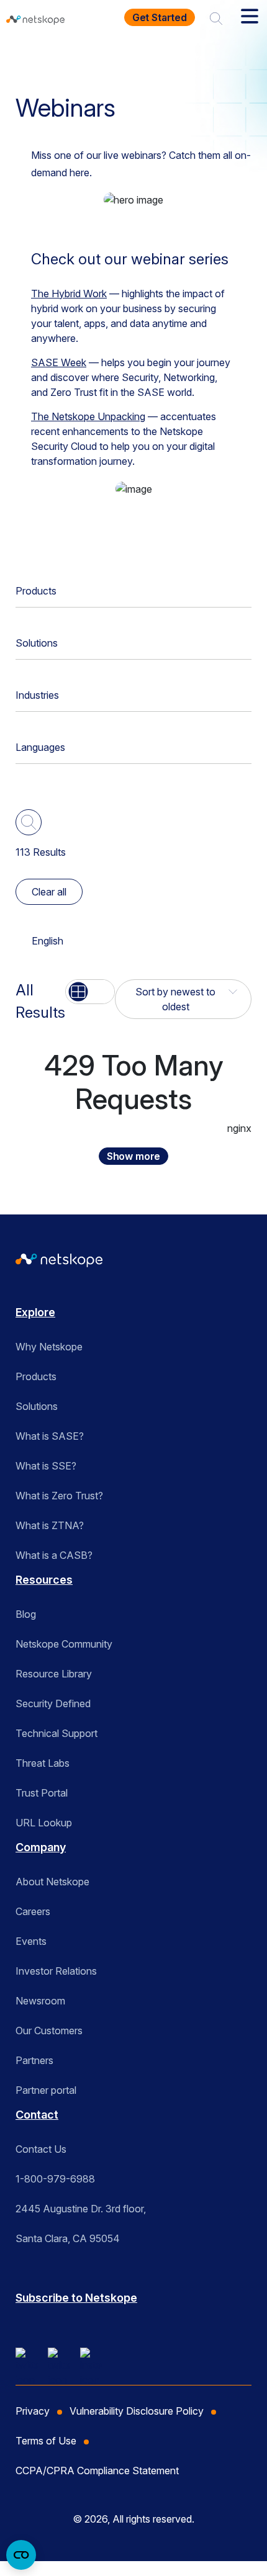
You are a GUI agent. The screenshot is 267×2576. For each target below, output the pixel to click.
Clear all (49, 892)
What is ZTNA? (50, 1525)
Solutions (37, 643)
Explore (35, 1312)
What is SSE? (46, 1466)
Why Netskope (49, 1347)
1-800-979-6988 (55, 2179)
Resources (118, 58)
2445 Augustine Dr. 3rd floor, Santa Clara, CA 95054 (81, 2224)
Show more (134, 1156)
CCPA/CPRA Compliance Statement (97, 2471)
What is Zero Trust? (59, 1496)
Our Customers (49, 2031)
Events (31, 1941)
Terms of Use (46, 2441)
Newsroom (40, 2001)
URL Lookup (44, 1823)
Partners (34, 2060)
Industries (37, 695)
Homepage (48, 58)
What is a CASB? (54, 1555)
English (48, 941)
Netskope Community (64, 1644)
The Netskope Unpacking (88, 416)
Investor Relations (56, 1971)
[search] (216, 17)
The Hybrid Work (69, 294)
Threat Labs (43, 1763)
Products (36, 591)
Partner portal (46, 2090)
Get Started (160, 17)
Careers (33, 1911)
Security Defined (53, 1703)
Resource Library (54, 1674)
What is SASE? (50, 1436)
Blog (26, 1614)
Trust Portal (42, 1793)
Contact (37, 2115)
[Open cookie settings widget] (21, 2555)
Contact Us (41, 2149)
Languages (40, 747)
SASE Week (59, 362)
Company (41, 1847)
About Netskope (52, 1882)
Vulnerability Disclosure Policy (137, 2411)
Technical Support (57, 1733)
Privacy (33, 2411)
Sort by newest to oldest (175, 999)
